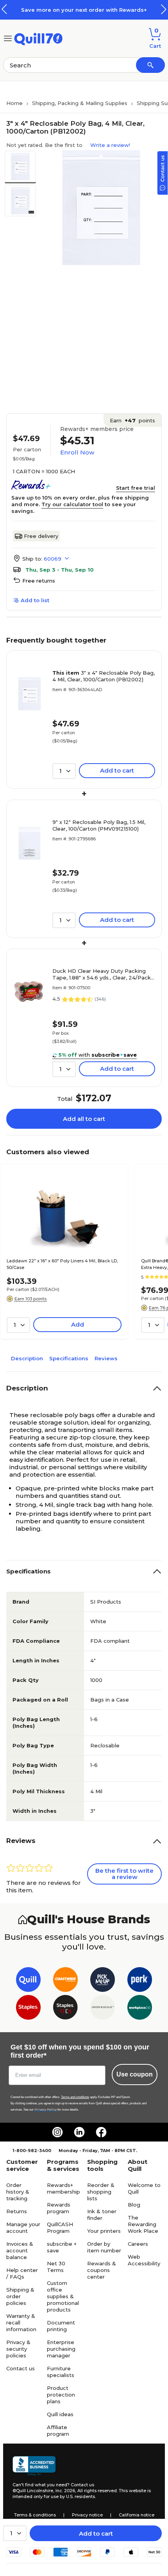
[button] (164, 9)
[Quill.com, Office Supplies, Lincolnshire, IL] (34, 2466)
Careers (138, 2244)
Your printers (104, 2231)
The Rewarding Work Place (143, 2224)
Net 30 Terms (56, 2267)
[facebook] (101, 2132)
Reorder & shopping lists (101, 2192)
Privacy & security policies (18, 2349)
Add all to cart (84, 1119)
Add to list (35, 600)
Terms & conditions (35, 2515)
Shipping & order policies (20, 2296)
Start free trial (136, 488)
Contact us (21, 2368)
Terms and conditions (75, 2097)
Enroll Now (77, 452)
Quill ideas (60, 2414)
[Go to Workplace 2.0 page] (140, 2009)
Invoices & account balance (20, 2250)
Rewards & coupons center (102, 2270)
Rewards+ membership (63, 2188)
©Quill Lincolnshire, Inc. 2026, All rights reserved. (65, 2491)
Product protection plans (61, 2395)
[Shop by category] (8, 38)
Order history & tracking (18, 2192)
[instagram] (57, 2132)
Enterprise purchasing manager (61, 2349)
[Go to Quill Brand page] (28, 1981)
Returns (17, 2211)
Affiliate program (58, 2430)
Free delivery (41, 536)
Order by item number (104, 2247)
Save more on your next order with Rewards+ (84, 10)
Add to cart (96, 2533)
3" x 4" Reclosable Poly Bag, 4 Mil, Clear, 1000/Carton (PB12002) (104, 676)
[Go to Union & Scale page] (103, 2009)
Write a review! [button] (110, 145)
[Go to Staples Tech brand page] (65, 2009)
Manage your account (23, 2228)
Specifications (69, 1358)
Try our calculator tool (72, 504)
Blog (134, 2205)
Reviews (106, 1358)
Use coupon (135, 2074)
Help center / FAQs (22, 2273)
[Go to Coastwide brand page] (65, 1981)
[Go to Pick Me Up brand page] (103, 1981)
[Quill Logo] (38, 38)
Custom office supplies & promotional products (63, 2296)
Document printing (61, 2326)
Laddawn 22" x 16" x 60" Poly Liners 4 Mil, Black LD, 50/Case (62, 1264)
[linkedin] (79, 2132)
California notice (137, 2515)
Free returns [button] (39, 581)
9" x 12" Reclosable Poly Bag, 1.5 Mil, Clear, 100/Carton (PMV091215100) (99, 825)
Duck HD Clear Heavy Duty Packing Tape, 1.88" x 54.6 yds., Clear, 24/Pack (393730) (102, 974)
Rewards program (59, 2208)
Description (27, 1358)
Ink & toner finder (102, 2215)
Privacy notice (87, 2515)
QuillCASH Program (60, 2228)
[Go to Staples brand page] (28, 2009)
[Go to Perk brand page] (140, 1981)
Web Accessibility (144, 2260)
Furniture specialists (61, 2372)
